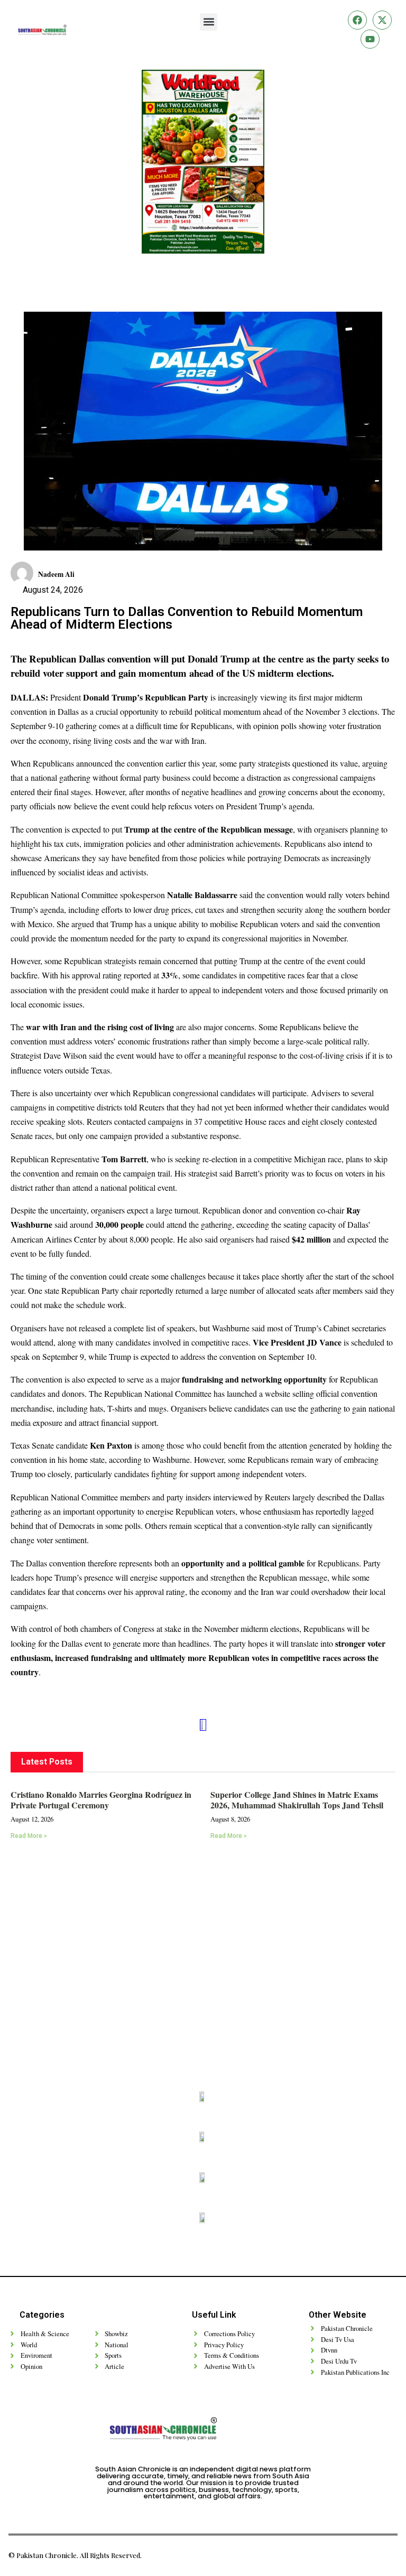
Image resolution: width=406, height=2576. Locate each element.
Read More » (29, 1836)
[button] (209, 22)
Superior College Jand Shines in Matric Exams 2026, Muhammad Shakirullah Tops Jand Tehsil (297, 1800)
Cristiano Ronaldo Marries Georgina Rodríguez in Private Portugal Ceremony (101, 1800)
